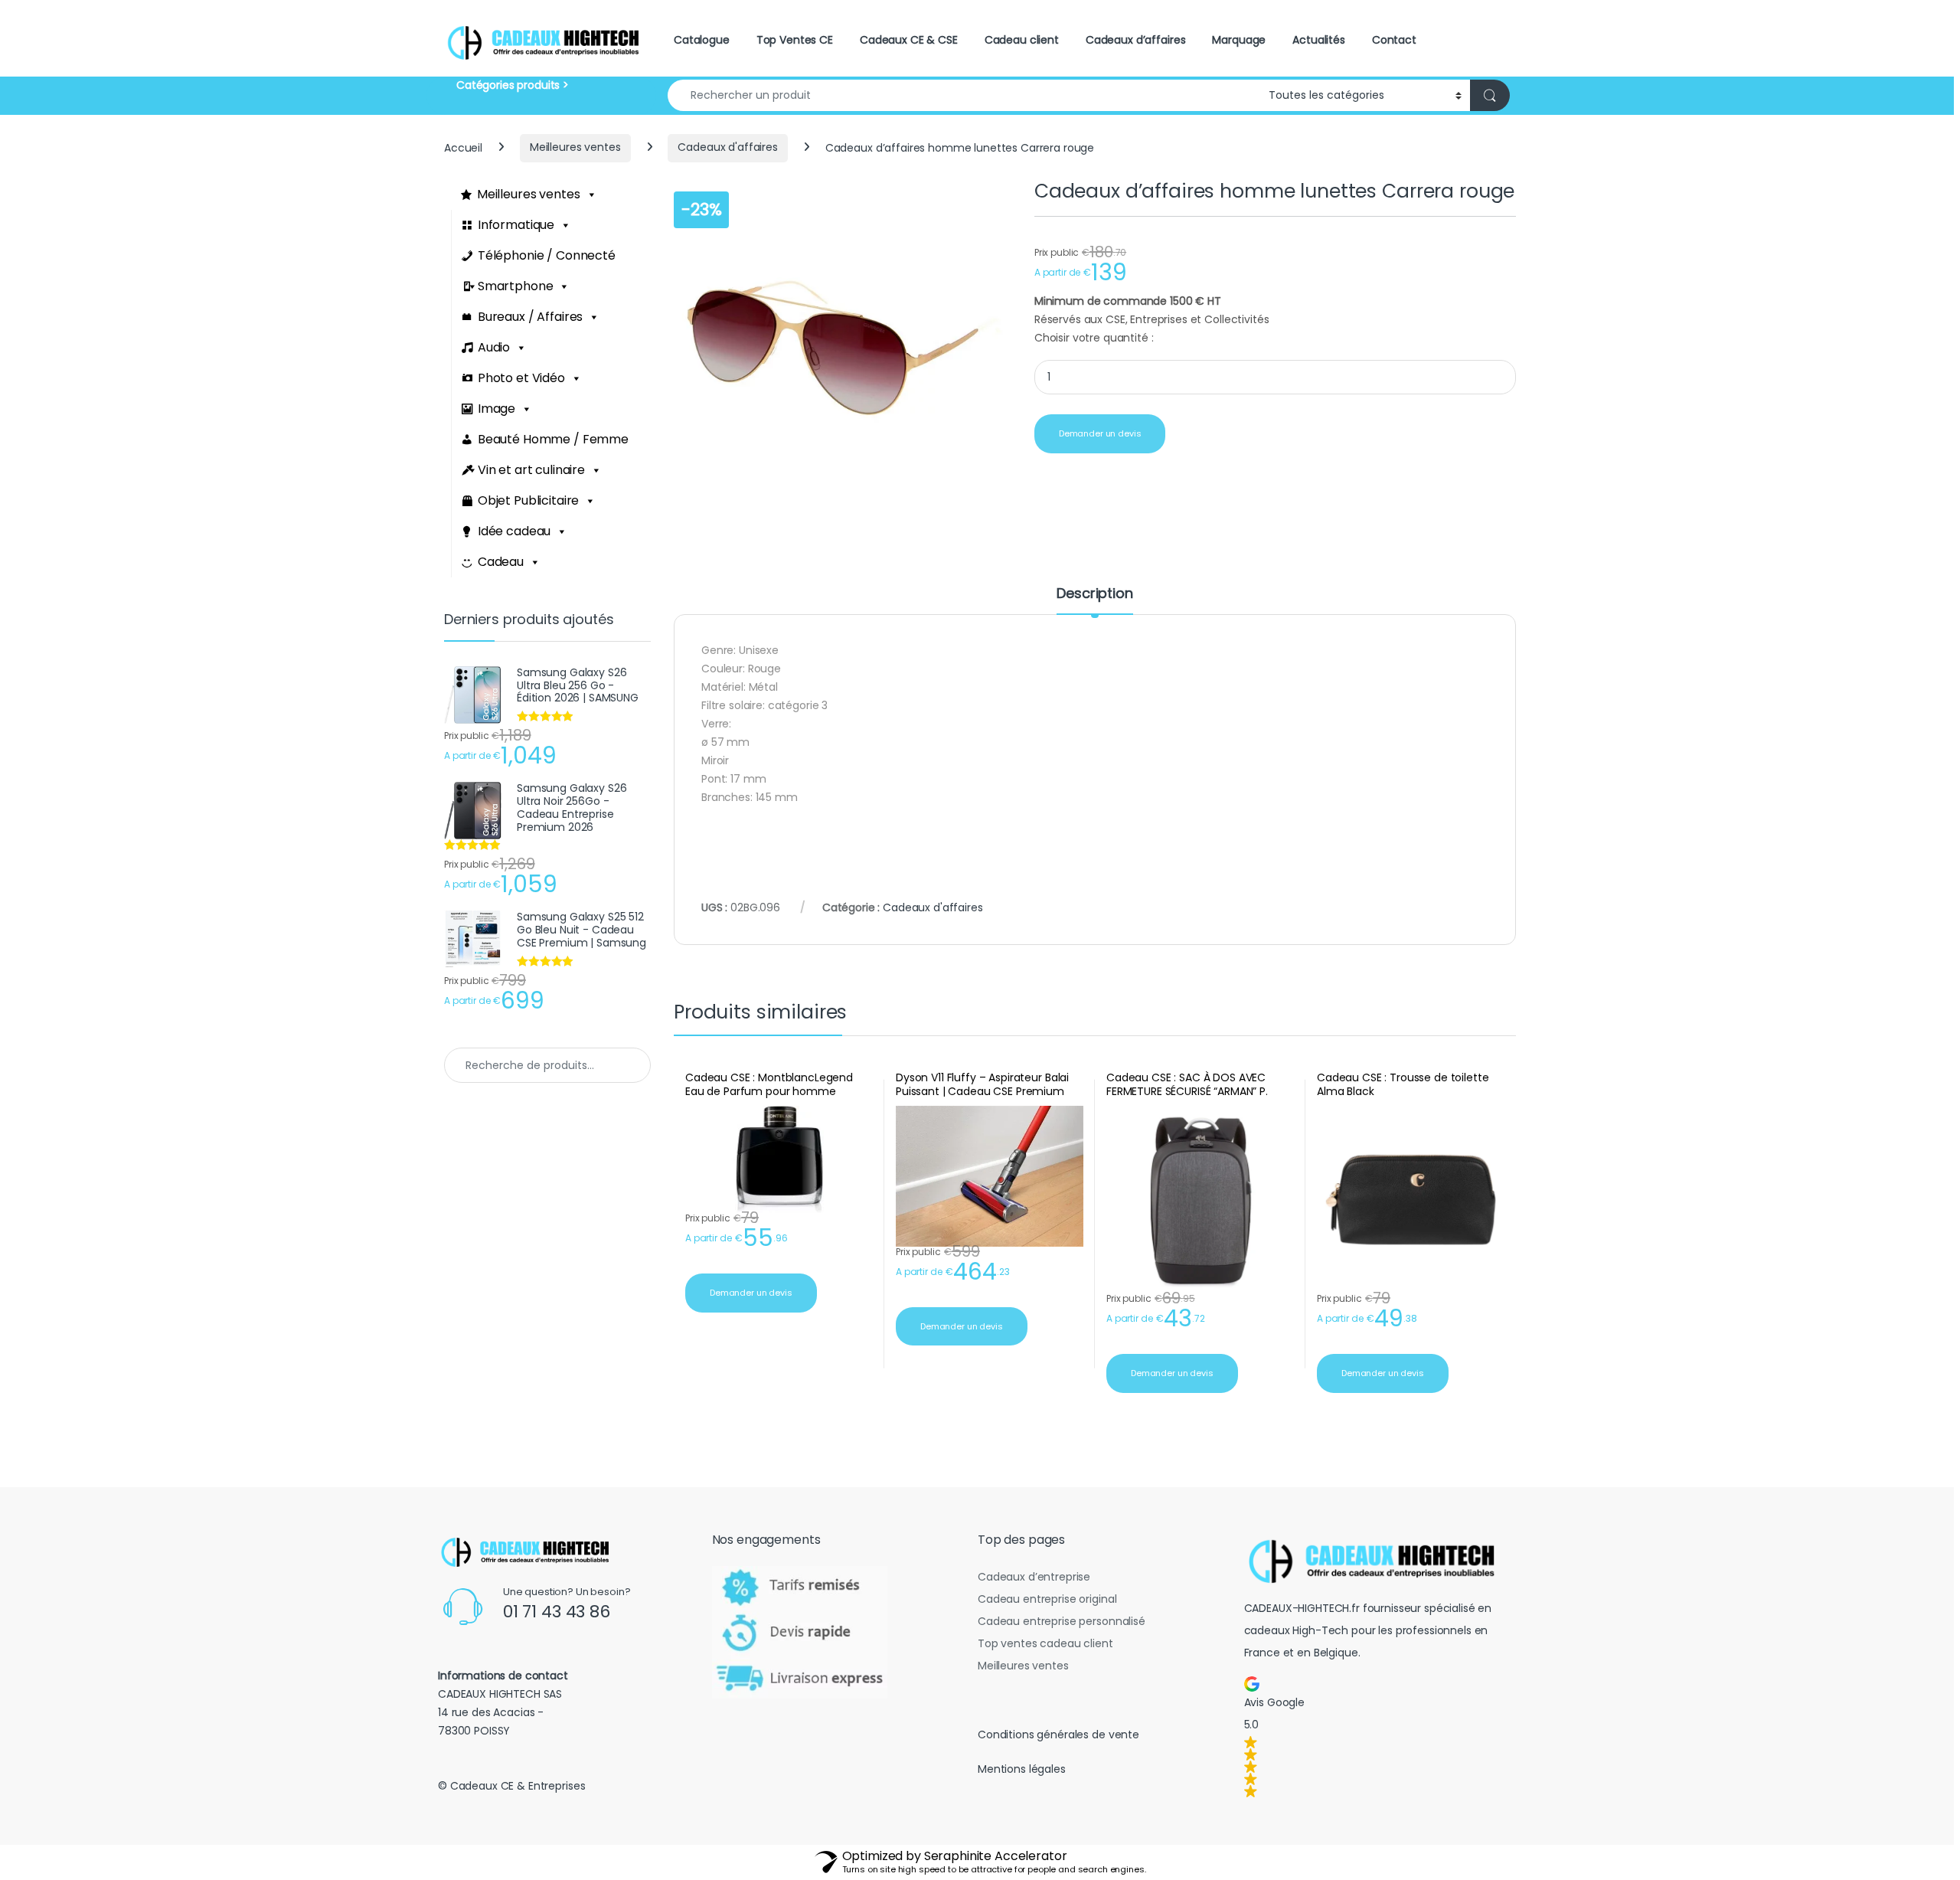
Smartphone (516, 286)
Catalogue (702, 40)
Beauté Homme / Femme (553, 439)
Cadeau (501, 562)
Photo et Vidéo (521, 378)
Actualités (1319, 40)
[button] (1377, 1737)
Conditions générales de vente (1058, 1735)
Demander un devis (1100, 433)
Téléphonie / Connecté (547, 255)
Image (497, 409)
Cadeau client (1022, 40)
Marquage (1239, 40)
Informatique (516, 225)
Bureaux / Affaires (530, 317)
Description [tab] (1094, 595)
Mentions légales (1022, 1769)
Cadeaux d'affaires (727, 147)
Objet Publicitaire (528, 500)
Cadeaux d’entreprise (1034, 1577)
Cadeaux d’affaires (1135, 40)
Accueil (463, 147)
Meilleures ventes (575, 147)
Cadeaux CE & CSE (909, 40)
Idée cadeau (514, 531)
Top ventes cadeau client (1045, 1643)
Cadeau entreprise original (1047, 1599)
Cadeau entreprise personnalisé (1062, 1621)
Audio (494, 347)
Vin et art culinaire (531, 470)
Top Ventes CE (795, 40)
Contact (1394, 40)
